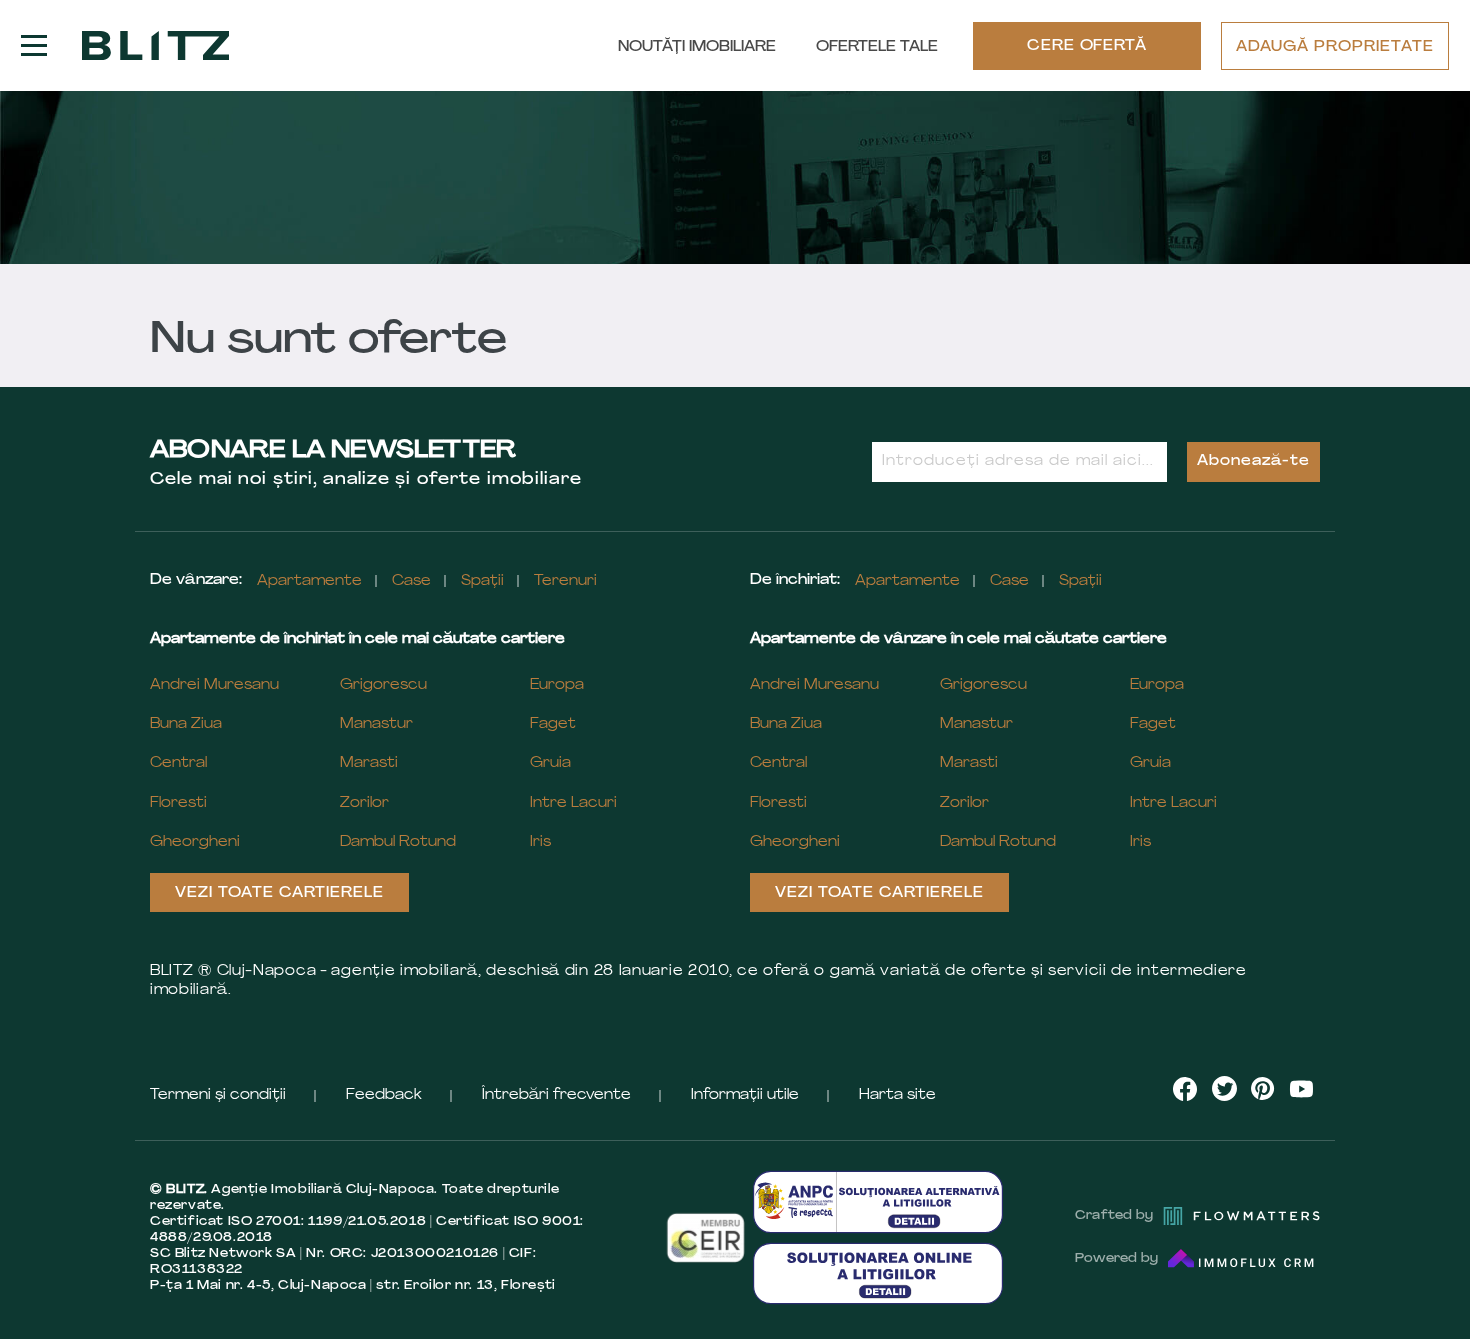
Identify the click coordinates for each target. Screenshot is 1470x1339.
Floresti (178, 803)
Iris (540, 842)
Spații (482, 581)
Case (411, 581)
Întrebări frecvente (556, 1095)
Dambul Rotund (398, 842)
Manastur (376, 724)
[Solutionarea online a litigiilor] (878, 1273)
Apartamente (309, 581)
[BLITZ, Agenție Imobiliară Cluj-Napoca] (155, 46)
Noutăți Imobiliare (697, 47)
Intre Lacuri (573, 803)
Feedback (384, 1095)
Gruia (550, 763)
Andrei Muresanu (214, 685)
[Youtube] (1301, 1088)
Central (178, 763)
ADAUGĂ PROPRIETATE (1335, 47)
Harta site (897, 1095)
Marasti (369, 763)
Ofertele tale (877, 47)
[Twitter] (1224, 1088)
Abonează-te (1253, 461)
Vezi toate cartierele (279, 893)
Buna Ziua (186, 724)
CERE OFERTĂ (1087, 46)
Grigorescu (383, 685)
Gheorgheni (195, 842)
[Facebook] (1185, 1089)
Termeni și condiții (218, 1095)
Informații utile (745, 1095)
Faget (553, 724)
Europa (557, 685)
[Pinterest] (1263, 1088)
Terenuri (565, 581)
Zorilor (364, 803)
